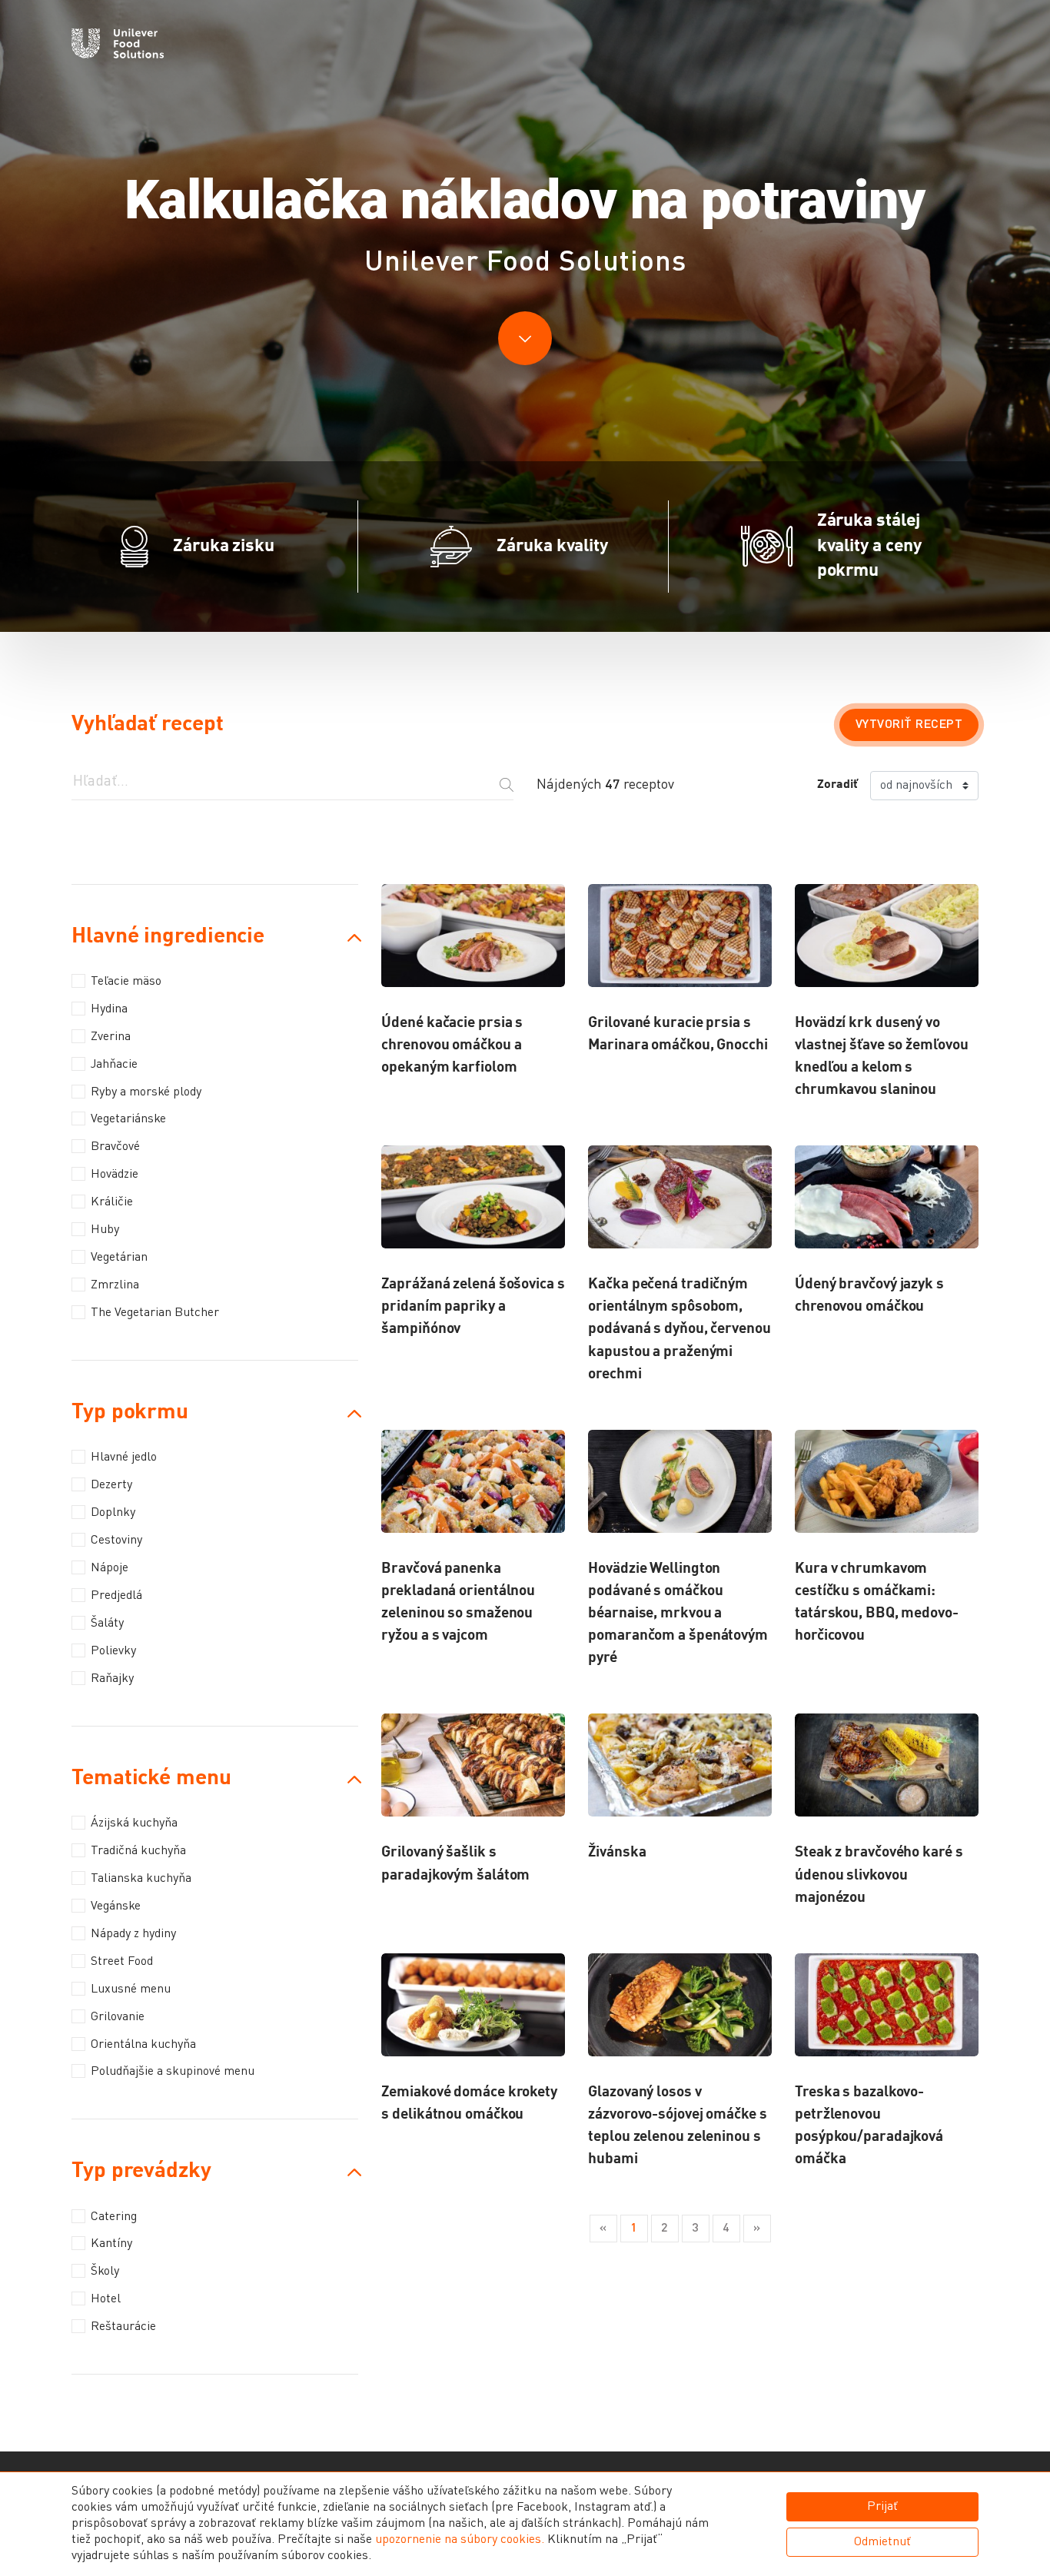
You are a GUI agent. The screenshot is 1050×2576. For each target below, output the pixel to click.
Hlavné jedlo (124, 1458)
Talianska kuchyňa (141, 1879)
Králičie (112, 1202)
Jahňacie (114, 1065)
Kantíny (111, 2244)
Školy (105, 2272)
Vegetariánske (128, 1119)
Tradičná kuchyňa (138, 1851)
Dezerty (111, 1485)
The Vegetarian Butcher (155, 1313)
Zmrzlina (115, 1285)
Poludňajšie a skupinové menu (173, 2072)
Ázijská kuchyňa (134, 1823)
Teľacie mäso (126, 982)
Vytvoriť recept (909, 725)
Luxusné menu (131, 1989)
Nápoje (110, 1568)
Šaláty (107, 1624)
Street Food (122, 1962)
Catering (114, 2217)
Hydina (109, 1009)
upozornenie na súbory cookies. (460, 2540)
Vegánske (116, 1906)
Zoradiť (837, 785)
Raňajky (112, 1679)
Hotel (106, 2299)
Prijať (882, 2507)
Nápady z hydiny (133, 1934)
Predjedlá (116, 1596)
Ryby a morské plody (146, 1092)
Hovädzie (115, 1175)
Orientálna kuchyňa (143, 2045)
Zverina (111, 1037)
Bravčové (115, 1147)
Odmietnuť (882, 2542)
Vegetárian (119, 1258)
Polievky (113, 1651)
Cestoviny (116, 1541)
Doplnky (113, 1513)
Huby (105, 1230)
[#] (118, 46)
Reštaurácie (123, 2327)
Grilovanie (118, 2017)
